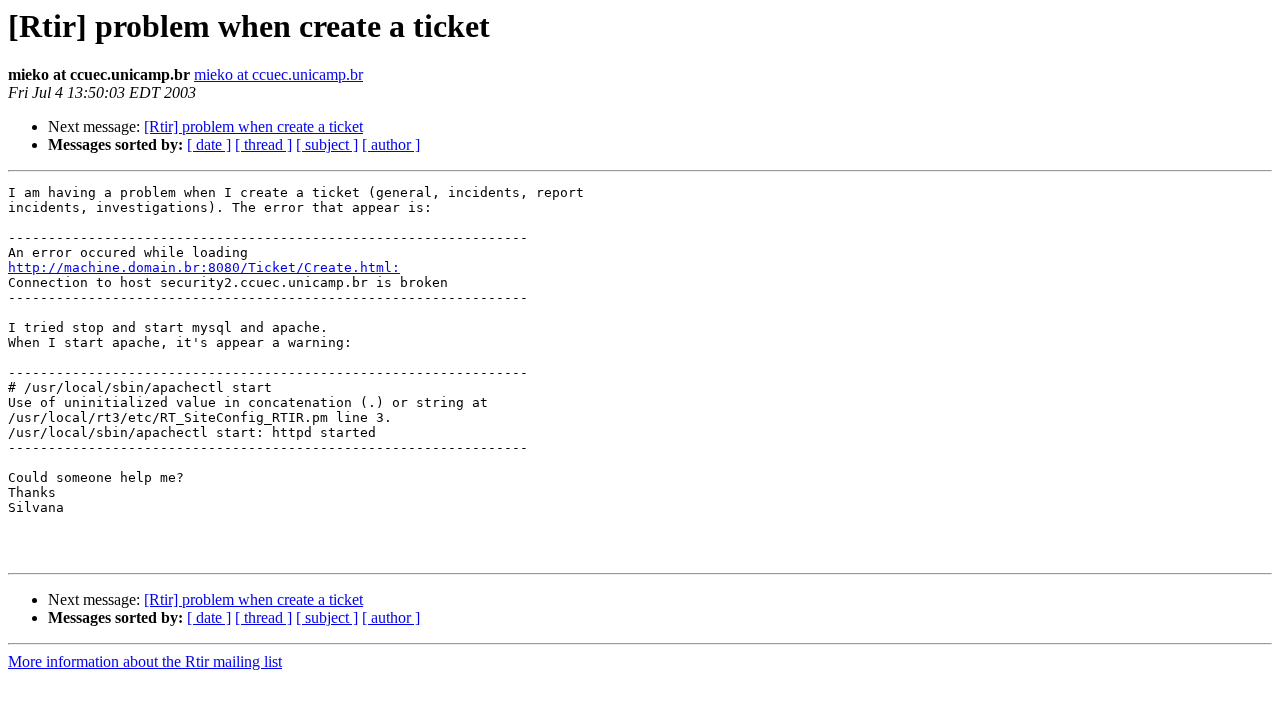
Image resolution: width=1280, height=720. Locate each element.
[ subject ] (327, 144)
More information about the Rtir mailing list (145, 661)
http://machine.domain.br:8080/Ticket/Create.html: (204, 267)
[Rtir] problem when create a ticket (253, 126)
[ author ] (391, 144)
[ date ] (209, 144)
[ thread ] (263, 144)
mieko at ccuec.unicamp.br (278, 74)
